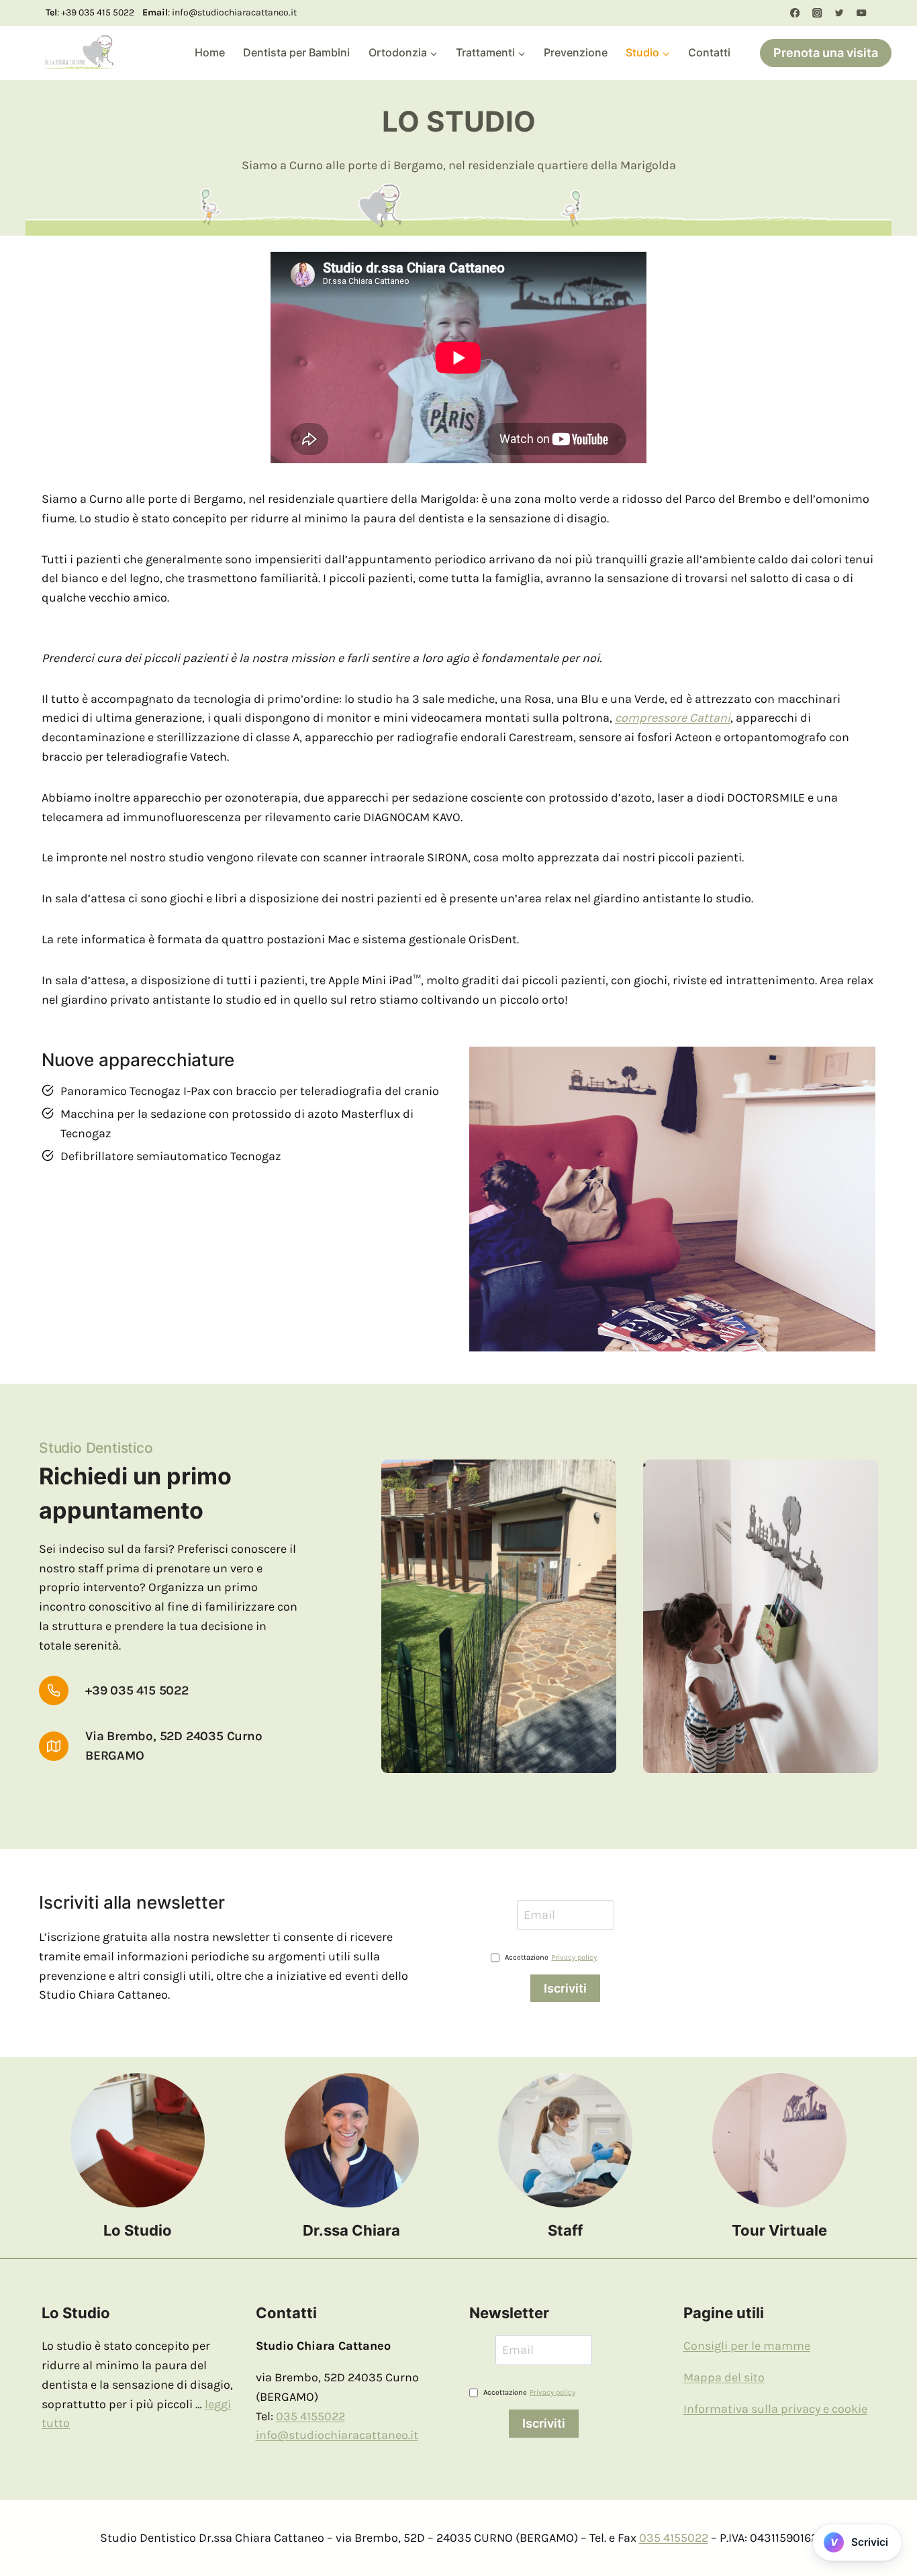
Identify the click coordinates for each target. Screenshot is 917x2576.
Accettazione (551, 1957)
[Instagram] (817, 13)
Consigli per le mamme (747, 2346)
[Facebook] (795, 13)
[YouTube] (862, 13)
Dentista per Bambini (296, 52)
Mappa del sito (724, 2377)
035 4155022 (310, 2416)
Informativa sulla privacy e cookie (775, 2409)
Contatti (709, 52)
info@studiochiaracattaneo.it (337, 2435)
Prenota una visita (826, 53)
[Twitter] (839, 13)
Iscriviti (565, 1988)
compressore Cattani (673, 718)
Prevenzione (576, 52)
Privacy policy (574, 1957)
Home (210, 52)
